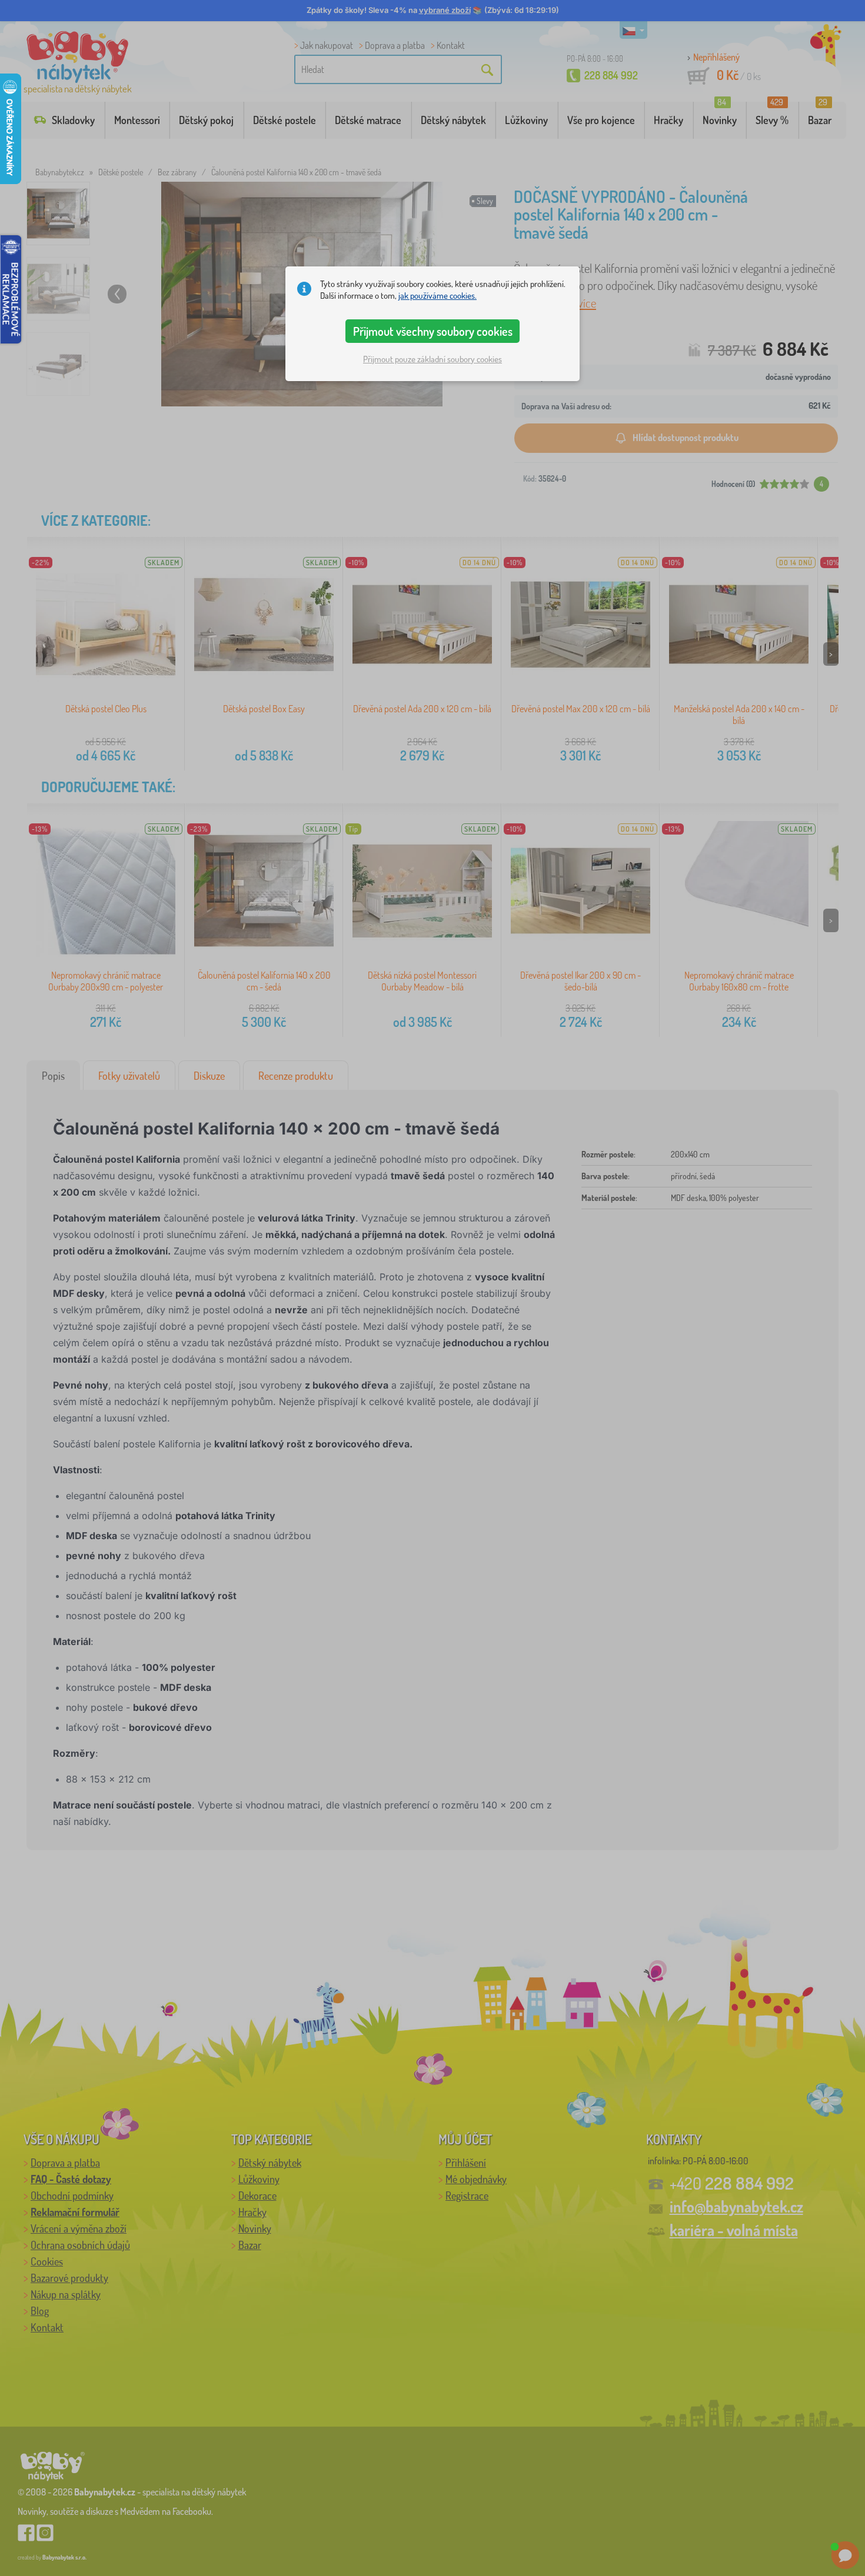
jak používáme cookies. (438, 296)
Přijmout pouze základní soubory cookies (432, 359)
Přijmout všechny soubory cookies (433, 331)
